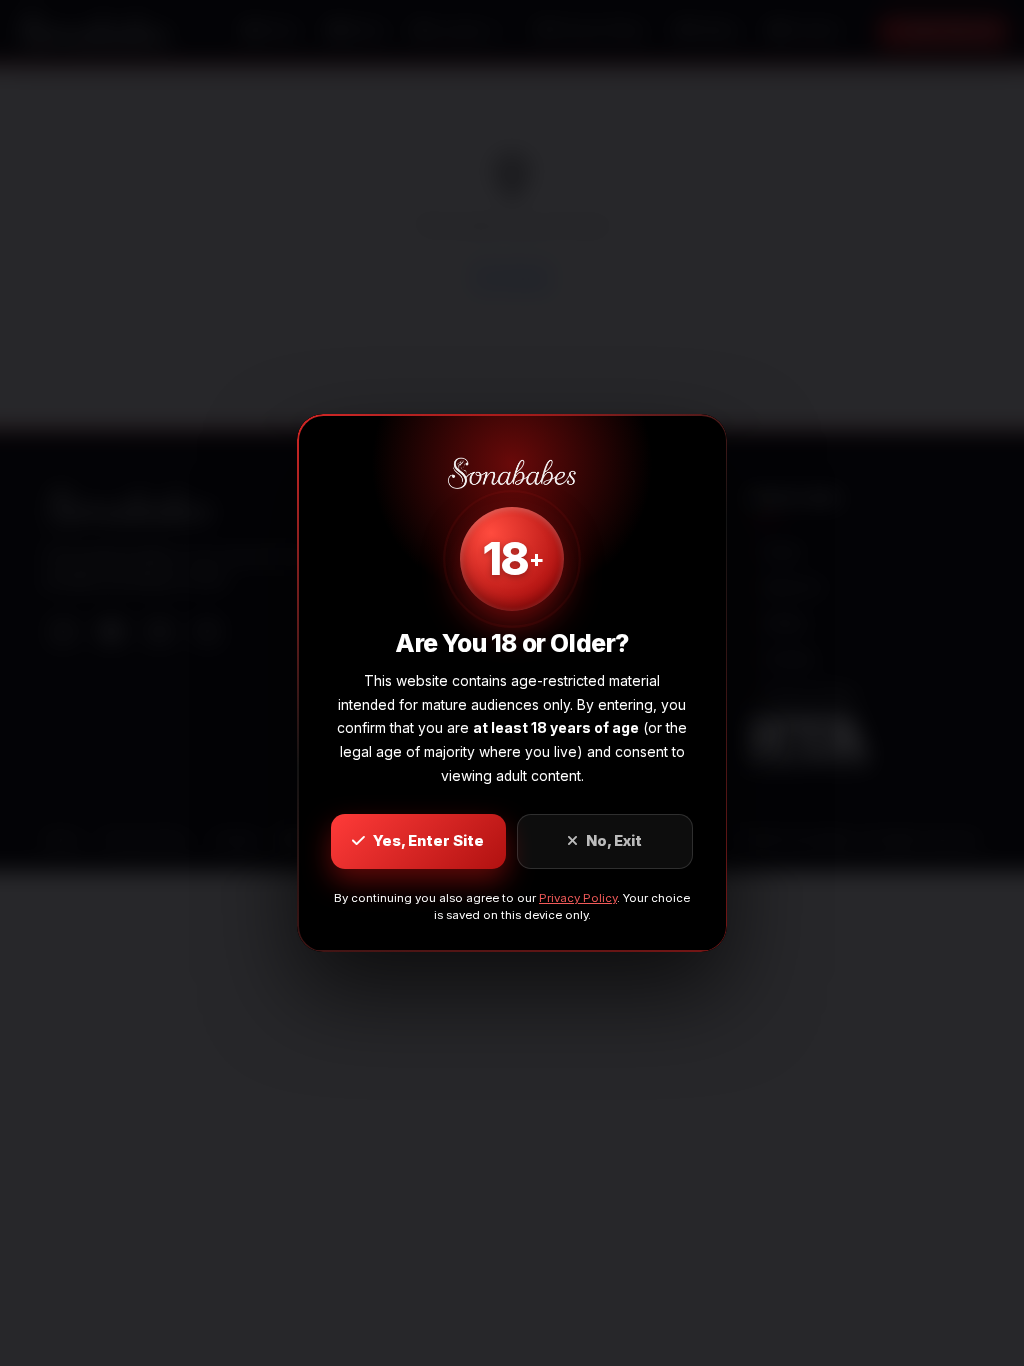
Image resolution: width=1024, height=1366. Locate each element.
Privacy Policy (578, 898)
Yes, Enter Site (428, 841)
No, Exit (614, 841)
